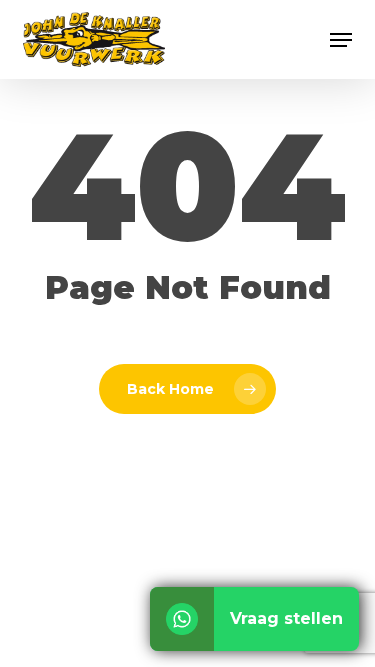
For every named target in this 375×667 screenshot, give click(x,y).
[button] (341, 40)
